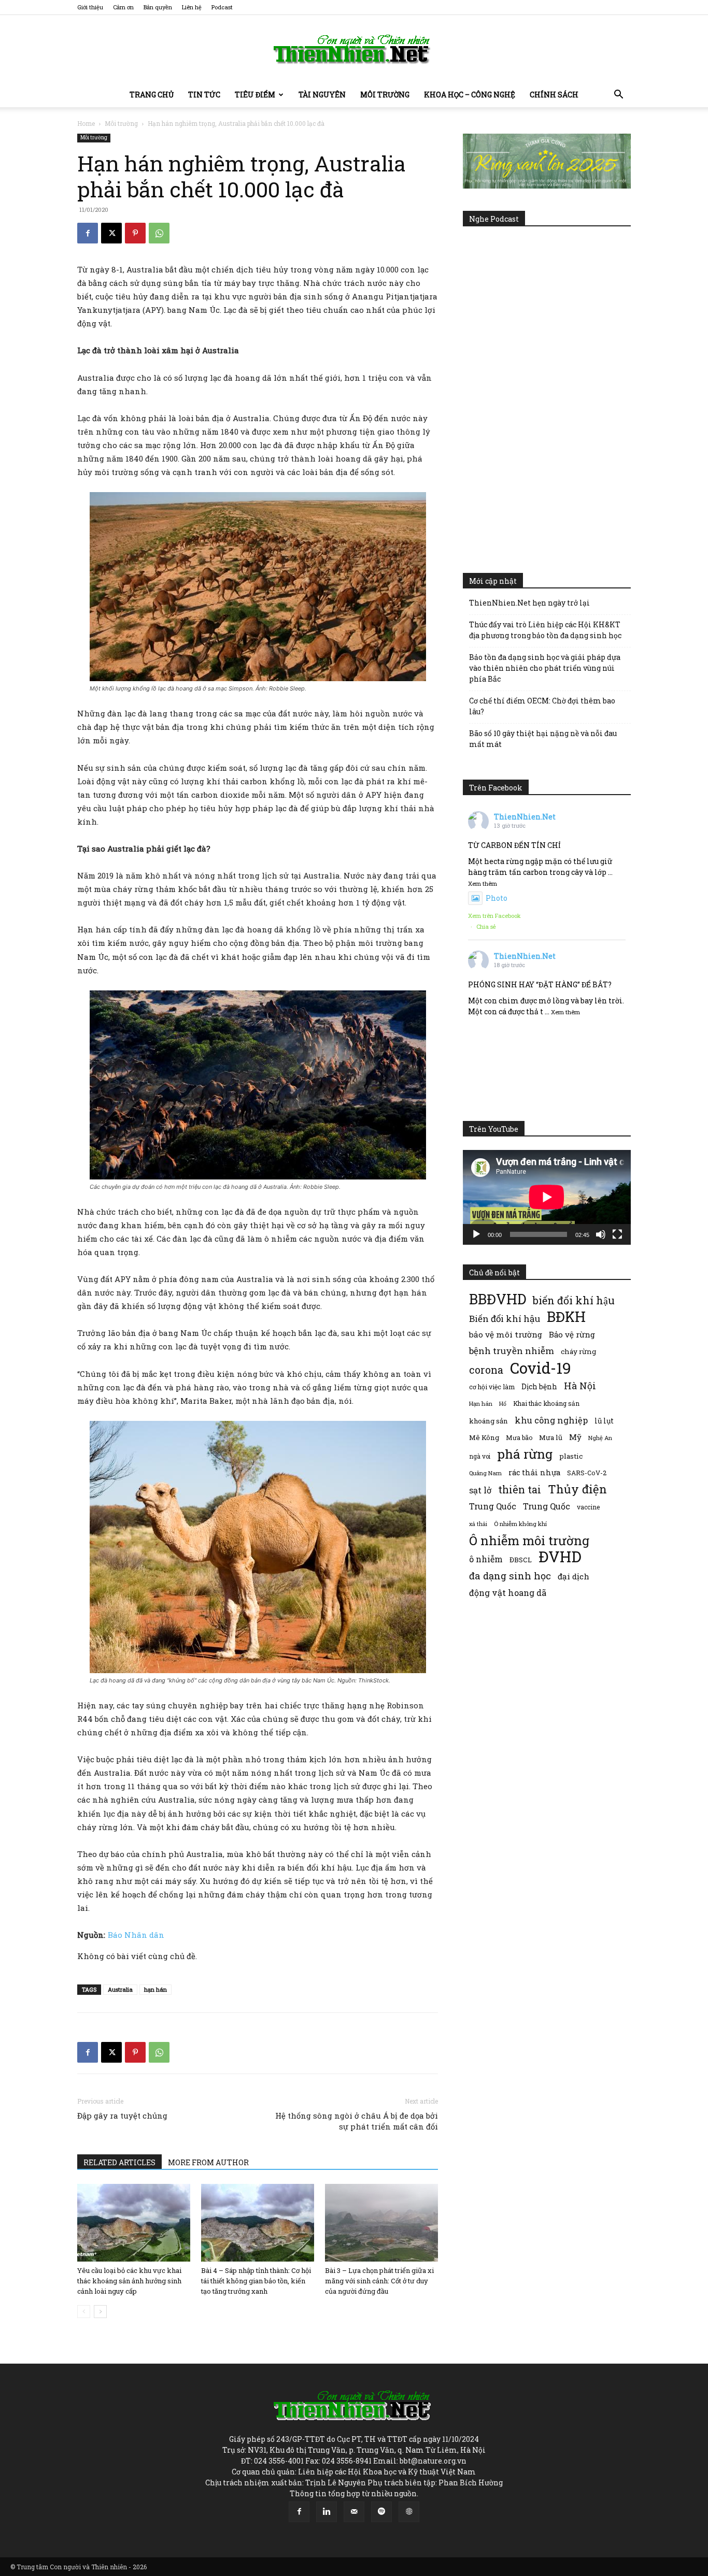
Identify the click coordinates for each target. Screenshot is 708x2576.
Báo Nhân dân (136, 1935)
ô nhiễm (486, 1559)
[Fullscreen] (617, 1234)
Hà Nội (580, 1386)
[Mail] (354, 2512)
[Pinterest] (135, 233)
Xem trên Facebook (494, 916)
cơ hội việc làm (492, 1387)
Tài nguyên (322, 95)
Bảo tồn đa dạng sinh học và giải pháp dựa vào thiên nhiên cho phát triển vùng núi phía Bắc (545, 668)
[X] (111, 233)
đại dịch (574, 1576)
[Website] (409, 2512)
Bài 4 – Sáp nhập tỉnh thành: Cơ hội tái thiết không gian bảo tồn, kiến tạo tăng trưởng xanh (256, 2281)
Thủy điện (577, 1489)
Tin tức (204, 95)
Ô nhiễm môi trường (529, 1540)
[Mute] (601, 1234)
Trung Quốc (493, 1506)
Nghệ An (600, 1438)
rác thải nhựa (534, 1472)
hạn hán (155, 1989)
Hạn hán (481, 1404)
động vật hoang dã (508, 1593)
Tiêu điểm (255, 95)
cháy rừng (578, 1351)
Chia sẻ (486, 926)
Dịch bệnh (539, 1386)
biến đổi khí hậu (574, 1300)
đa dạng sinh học (510, 1576)
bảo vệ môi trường (506, 1334)
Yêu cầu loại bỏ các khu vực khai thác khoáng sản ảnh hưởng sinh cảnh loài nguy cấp (129, 2281)
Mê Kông (484, 1437)
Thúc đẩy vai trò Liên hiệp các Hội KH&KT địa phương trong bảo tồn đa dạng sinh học (545, 630)
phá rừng (525, 1454)
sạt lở (480, 1490)
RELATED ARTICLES (119, 2162)
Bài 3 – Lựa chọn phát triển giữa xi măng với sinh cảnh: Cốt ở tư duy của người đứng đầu (379, 2281)
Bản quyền (158, 7)
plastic (571, 1456)
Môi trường (385, 95)
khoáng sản (488, 1421)
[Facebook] (88, 233)
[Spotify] (381, 2512)
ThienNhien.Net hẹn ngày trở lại (529, 603)
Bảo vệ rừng (572, 1334)
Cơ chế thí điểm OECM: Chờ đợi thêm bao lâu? (542, 706)
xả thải (478, 1524)
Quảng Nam (485, 1473)
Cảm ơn (123, 7)
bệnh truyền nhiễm (512, 1351)
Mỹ (575, 1437)
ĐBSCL (521, 1560)
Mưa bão (519, 1437)
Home (86, 123)
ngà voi (480, 1456)
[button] (618, 96)
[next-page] (100, 2312)
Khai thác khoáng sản (546, 1403)
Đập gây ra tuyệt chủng (122, 2116)
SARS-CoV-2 (587, 1473)
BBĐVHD (498, 1299)
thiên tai (520, 1490)
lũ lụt (604, 1421)
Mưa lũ (551, 1437)
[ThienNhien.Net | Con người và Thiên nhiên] (354, 49)
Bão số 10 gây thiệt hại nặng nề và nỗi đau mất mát (543, 739)
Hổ (503, 1404)
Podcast (222, 7)
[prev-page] (84, 2312)
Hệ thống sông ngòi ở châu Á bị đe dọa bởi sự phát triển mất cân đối (357, 2121)
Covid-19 (541, 1368)
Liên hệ (192, 7)
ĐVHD (560, 1556)
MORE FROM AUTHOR (208, 2162)
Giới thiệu (90, 7)
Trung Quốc (547, 1506)
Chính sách (554, 95)
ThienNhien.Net (525, 817)
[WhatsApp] (159, 233)
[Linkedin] (327, 2512)
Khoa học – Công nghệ (470, 95)
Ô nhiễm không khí (520, 1524)
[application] (547, 1197)
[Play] (476, 1234)
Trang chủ (152, 95)
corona (486, 1370)
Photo (497, 898)
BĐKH (566, 1316)
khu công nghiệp (551, 1420)
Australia (120, 1989)
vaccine (588, 1507)
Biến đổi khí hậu (505, 1319)
